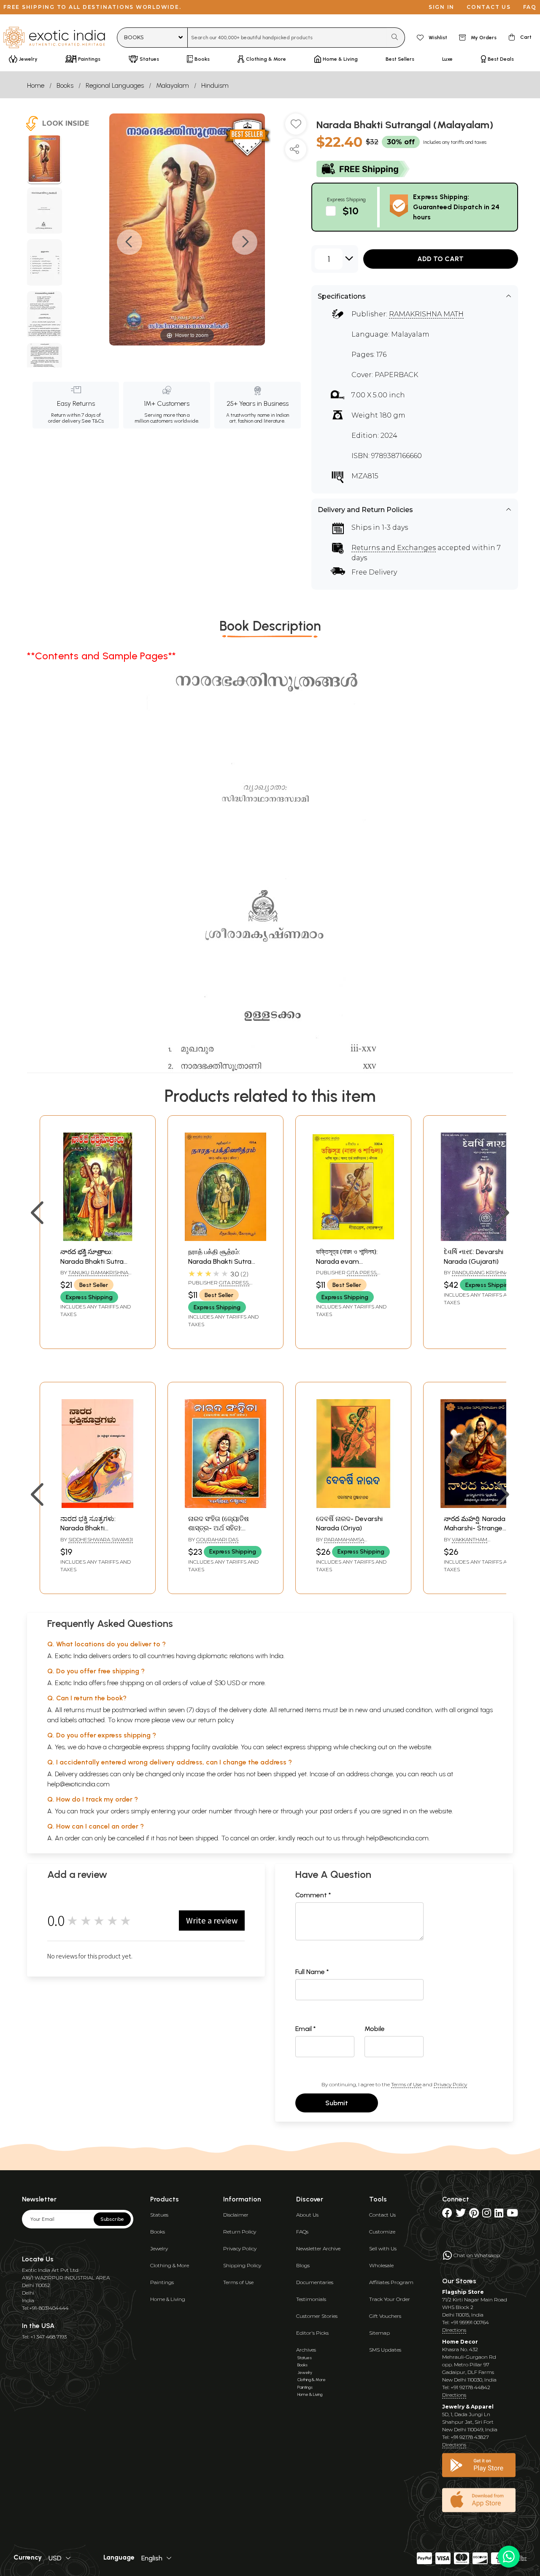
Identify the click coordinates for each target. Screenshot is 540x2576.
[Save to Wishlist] (296, 127)
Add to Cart (440, 259)
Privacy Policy (450, 2084)
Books (65, 85)
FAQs (302, 2232)
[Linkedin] (499, 2215)
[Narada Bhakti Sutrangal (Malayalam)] (45, 160)
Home (36, 85)
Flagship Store (463, 2292)
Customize (382, 2232)
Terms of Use (406, 2084)
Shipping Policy (242, 2265)
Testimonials (311, 2299)
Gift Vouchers (385, 2316)
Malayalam (173, 85)
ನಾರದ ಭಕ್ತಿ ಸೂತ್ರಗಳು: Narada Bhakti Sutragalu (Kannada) (93, 1528)
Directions (454, 2330)
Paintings (162, 2282)
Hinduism (215, 85)
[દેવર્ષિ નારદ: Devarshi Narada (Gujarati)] (481, 1239)
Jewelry (159, 2248)
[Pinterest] (474, 2215)
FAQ (530, 7)
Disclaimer (236, 2215)
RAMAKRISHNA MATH (426, 314)
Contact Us (382, 2215)
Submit (337, 2103)
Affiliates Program (391, 2282)
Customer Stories (317, 2316)
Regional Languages (115, 85)
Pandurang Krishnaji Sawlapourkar (478, 1276)
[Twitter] (461, 2215)
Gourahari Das (217, 1539)
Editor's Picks (312, 2333)
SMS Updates (385, 2350)
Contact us (489, 7)
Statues (159, 2215)
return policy (216, 1720)
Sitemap (379, 2333)
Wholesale (381, 2265)
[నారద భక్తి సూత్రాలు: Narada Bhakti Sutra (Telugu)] (98, 1239)
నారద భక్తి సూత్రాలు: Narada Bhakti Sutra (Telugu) (92, 1261)
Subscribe (112, 2219)
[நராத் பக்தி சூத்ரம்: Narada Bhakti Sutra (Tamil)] (225, 1239)
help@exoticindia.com (78, 1784)
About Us (307, 2215)
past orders (336, 1811)
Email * (306, 2029)
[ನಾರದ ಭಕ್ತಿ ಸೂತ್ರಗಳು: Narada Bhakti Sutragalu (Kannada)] (98, 1506)
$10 (351, 211)
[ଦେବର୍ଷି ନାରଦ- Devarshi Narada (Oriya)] (353, 1506)
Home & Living (168, 2299)
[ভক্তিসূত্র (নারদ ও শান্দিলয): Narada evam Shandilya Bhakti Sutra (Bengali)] (353, 1239)
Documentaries (315, 2282)
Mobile (375, 2029)
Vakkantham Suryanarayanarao (471, 1543)
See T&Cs (93, 421)
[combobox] (287, 38)
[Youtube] (512, 2215)
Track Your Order (390, 2299)
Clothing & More (170, 2265)
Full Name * (312, 1972)
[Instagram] (487, 2215)
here (265, 1811)
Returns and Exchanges (394, 548)
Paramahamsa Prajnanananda (340, 1543)
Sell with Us (383, 2248)
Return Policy (240, 2232)
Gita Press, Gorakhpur (219, 1286)
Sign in (441, 7)
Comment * (313, 1895)
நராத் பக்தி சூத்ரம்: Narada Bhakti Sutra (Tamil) (220, 1261)
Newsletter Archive (318, 2248)
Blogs (303, 2265)
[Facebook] (447, 2215)
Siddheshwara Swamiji (101, 1539)
